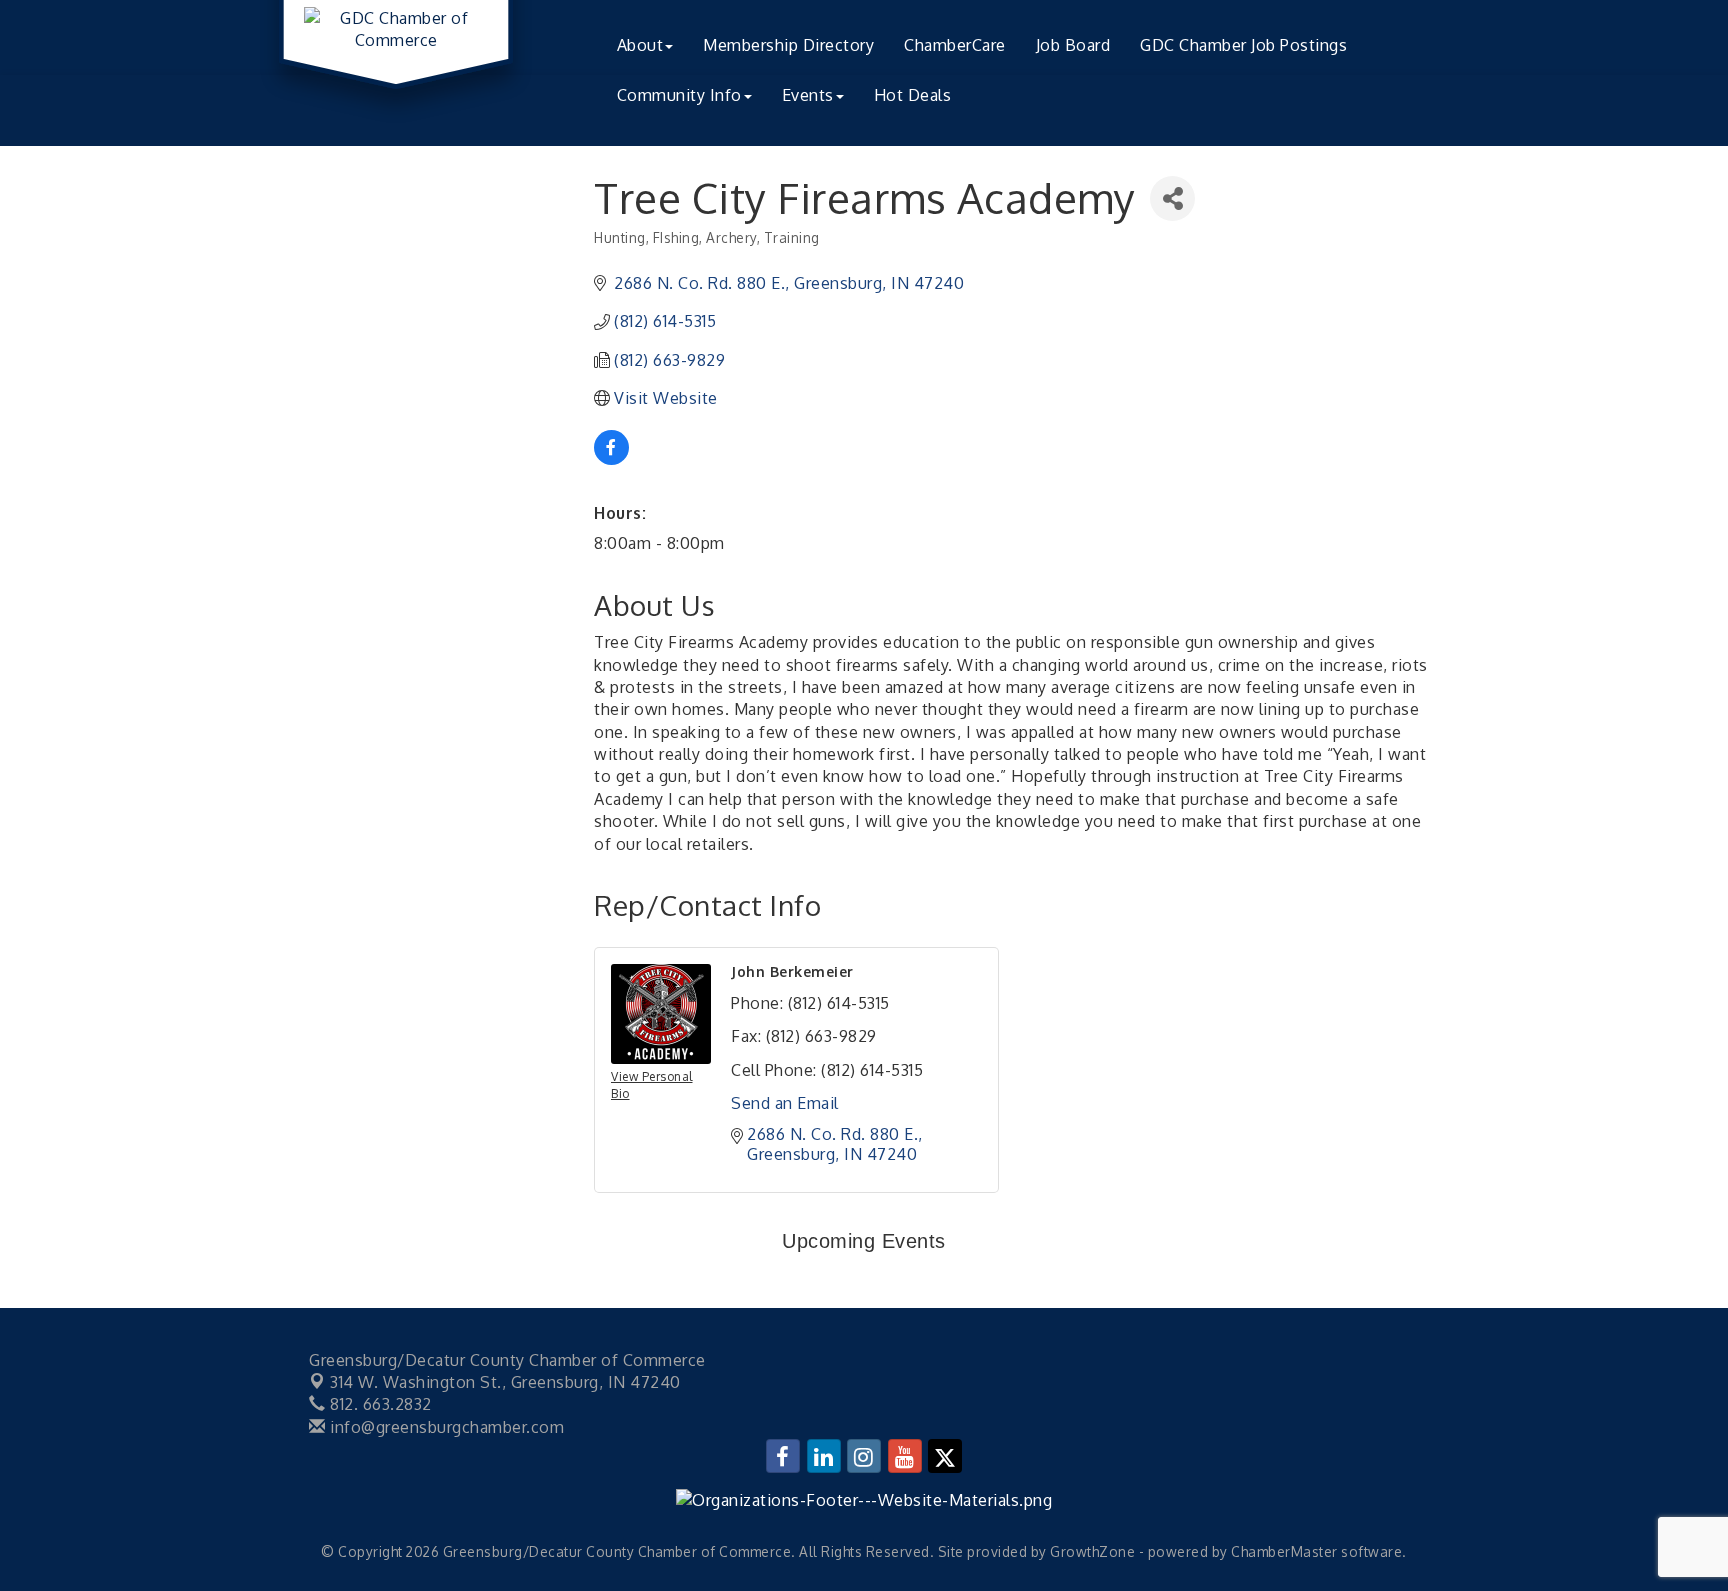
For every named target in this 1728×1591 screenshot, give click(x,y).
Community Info (679, 95)
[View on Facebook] (611, 459)
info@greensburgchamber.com (445, 1427)
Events (808, 95)
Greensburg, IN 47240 (505, 1382)
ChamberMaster (1284, 1551)
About (640, 45)
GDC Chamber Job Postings (1243, 45)
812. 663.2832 (379, 1404)
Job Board (1073, 45)
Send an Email (785, 1103)
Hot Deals (913, 95)
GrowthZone (1092, 1551)
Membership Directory (788, 45)
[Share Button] (1172, 198)
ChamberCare (955, 45)
